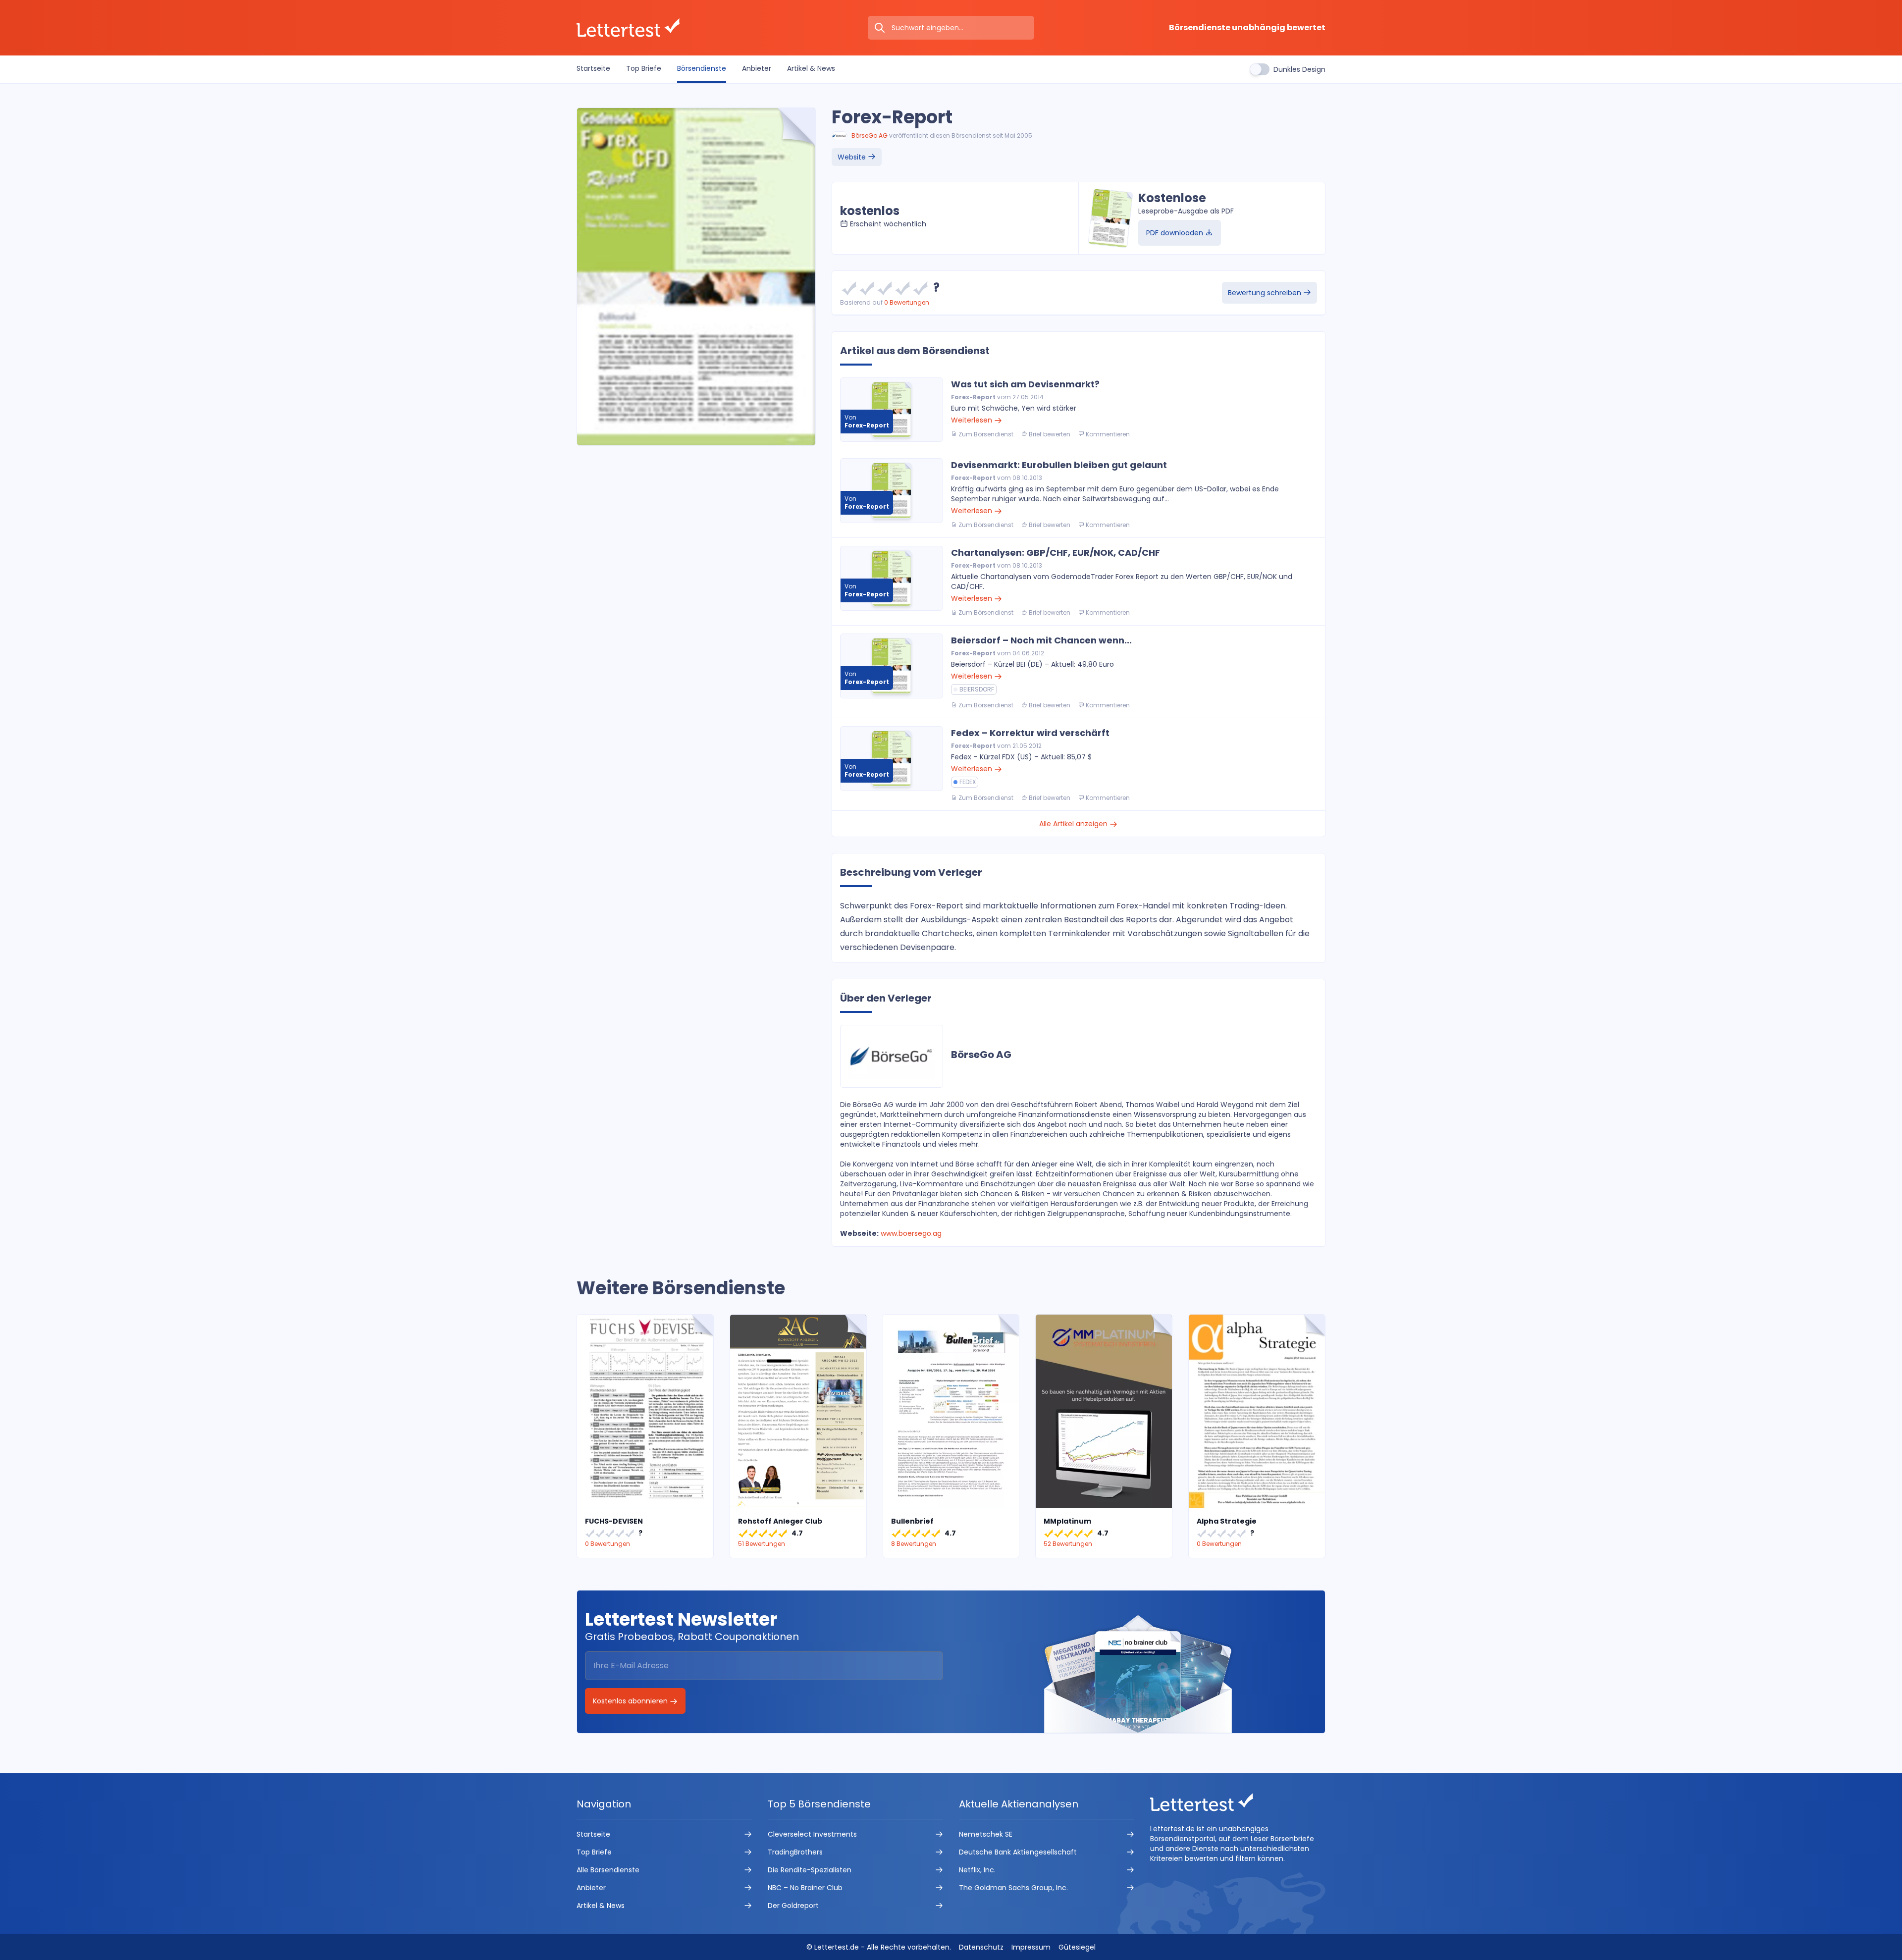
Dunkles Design (1299, 69)
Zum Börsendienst (985, 434)
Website (853, 157)
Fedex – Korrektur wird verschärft (1030, 733)
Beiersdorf (977, 689)
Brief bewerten (1049, 434)
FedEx (968, 782)
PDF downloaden (1176, 233)
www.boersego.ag (911, 1233)
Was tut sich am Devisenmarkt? (1025, 384)
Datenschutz (981, 1947)
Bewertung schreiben (1266, 293)
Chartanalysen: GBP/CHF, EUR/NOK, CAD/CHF (1056, 553)
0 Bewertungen (907, 302)
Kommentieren (1107, 434)
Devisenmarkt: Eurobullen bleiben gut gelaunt (1059, 465)
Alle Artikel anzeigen (1074, 824)
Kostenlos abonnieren (631, 1701)
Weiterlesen (973, 420)
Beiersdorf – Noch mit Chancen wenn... (1041, 640)
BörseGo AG (870, 135)
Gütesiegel (1077, 1947)
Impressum (1031, 1947)
